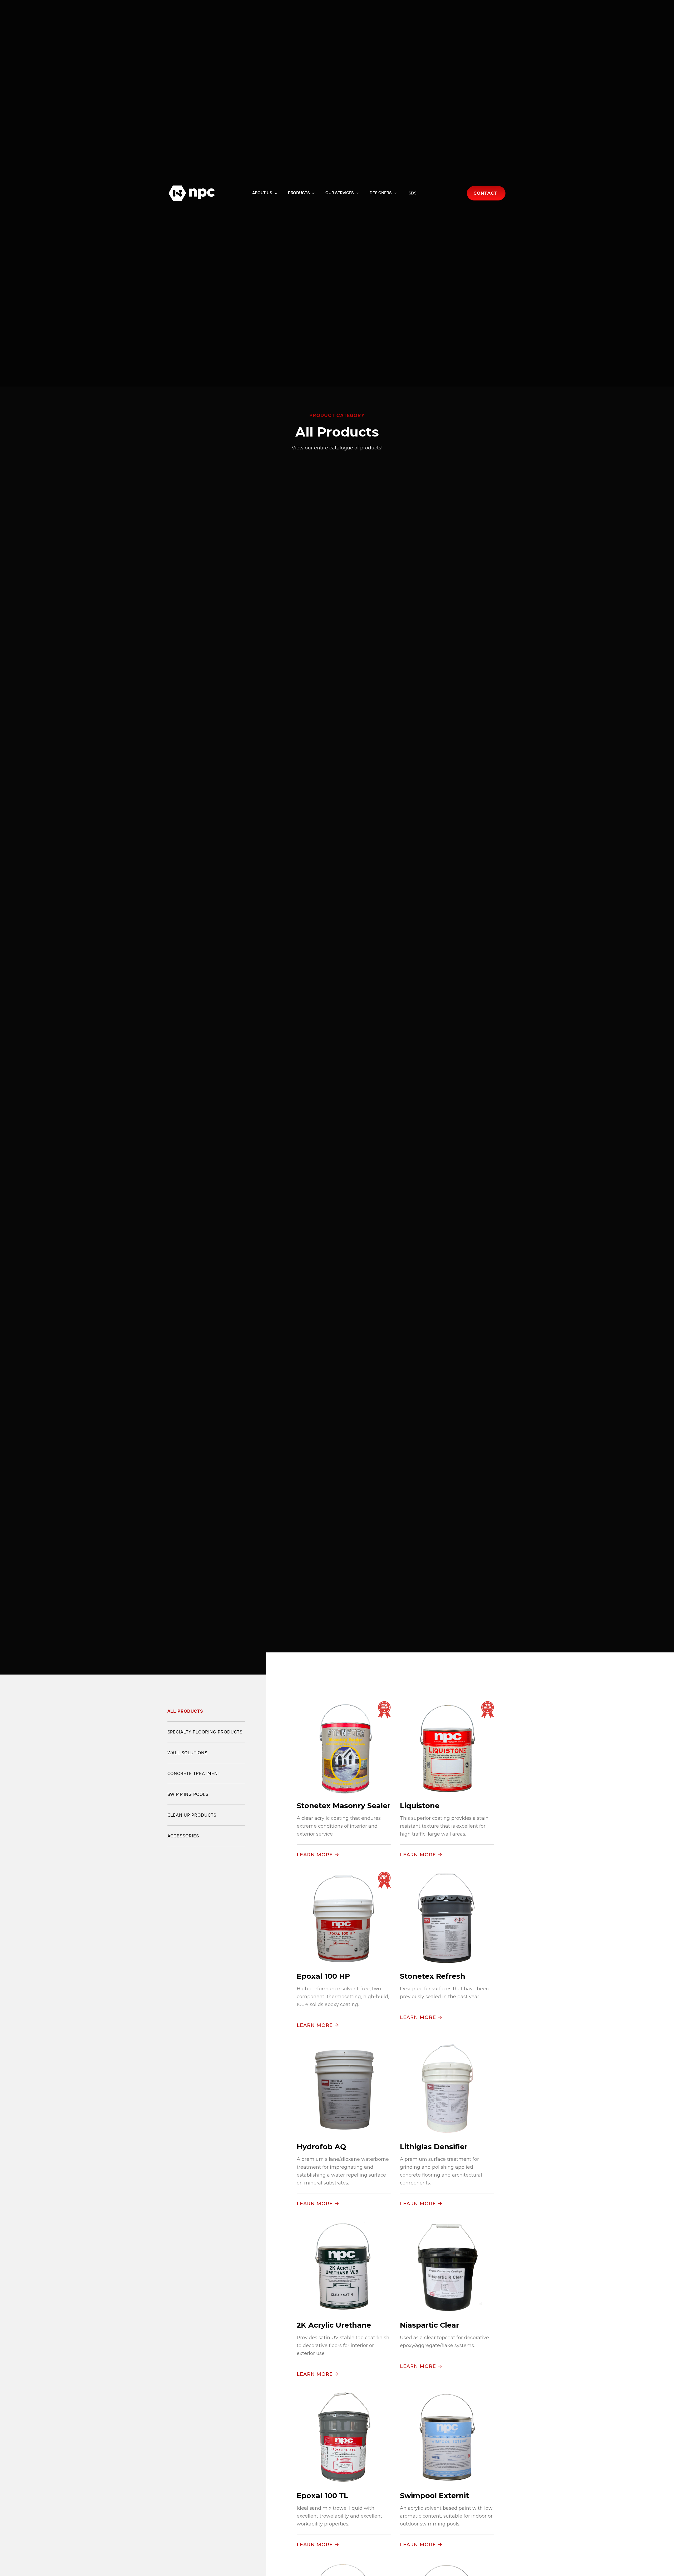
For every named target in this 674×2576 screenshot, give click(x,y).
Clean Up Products (192, 1815)
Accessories (183, 1836)
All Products (185, 1711)
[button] (265, 193)
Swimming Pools (188, 1794)
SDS (413, 193)
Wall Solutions (187, 1753)
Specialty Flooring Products (205, 1732)
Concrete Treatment (194, 1774)
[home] (192, 193)
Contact (485, 193)
